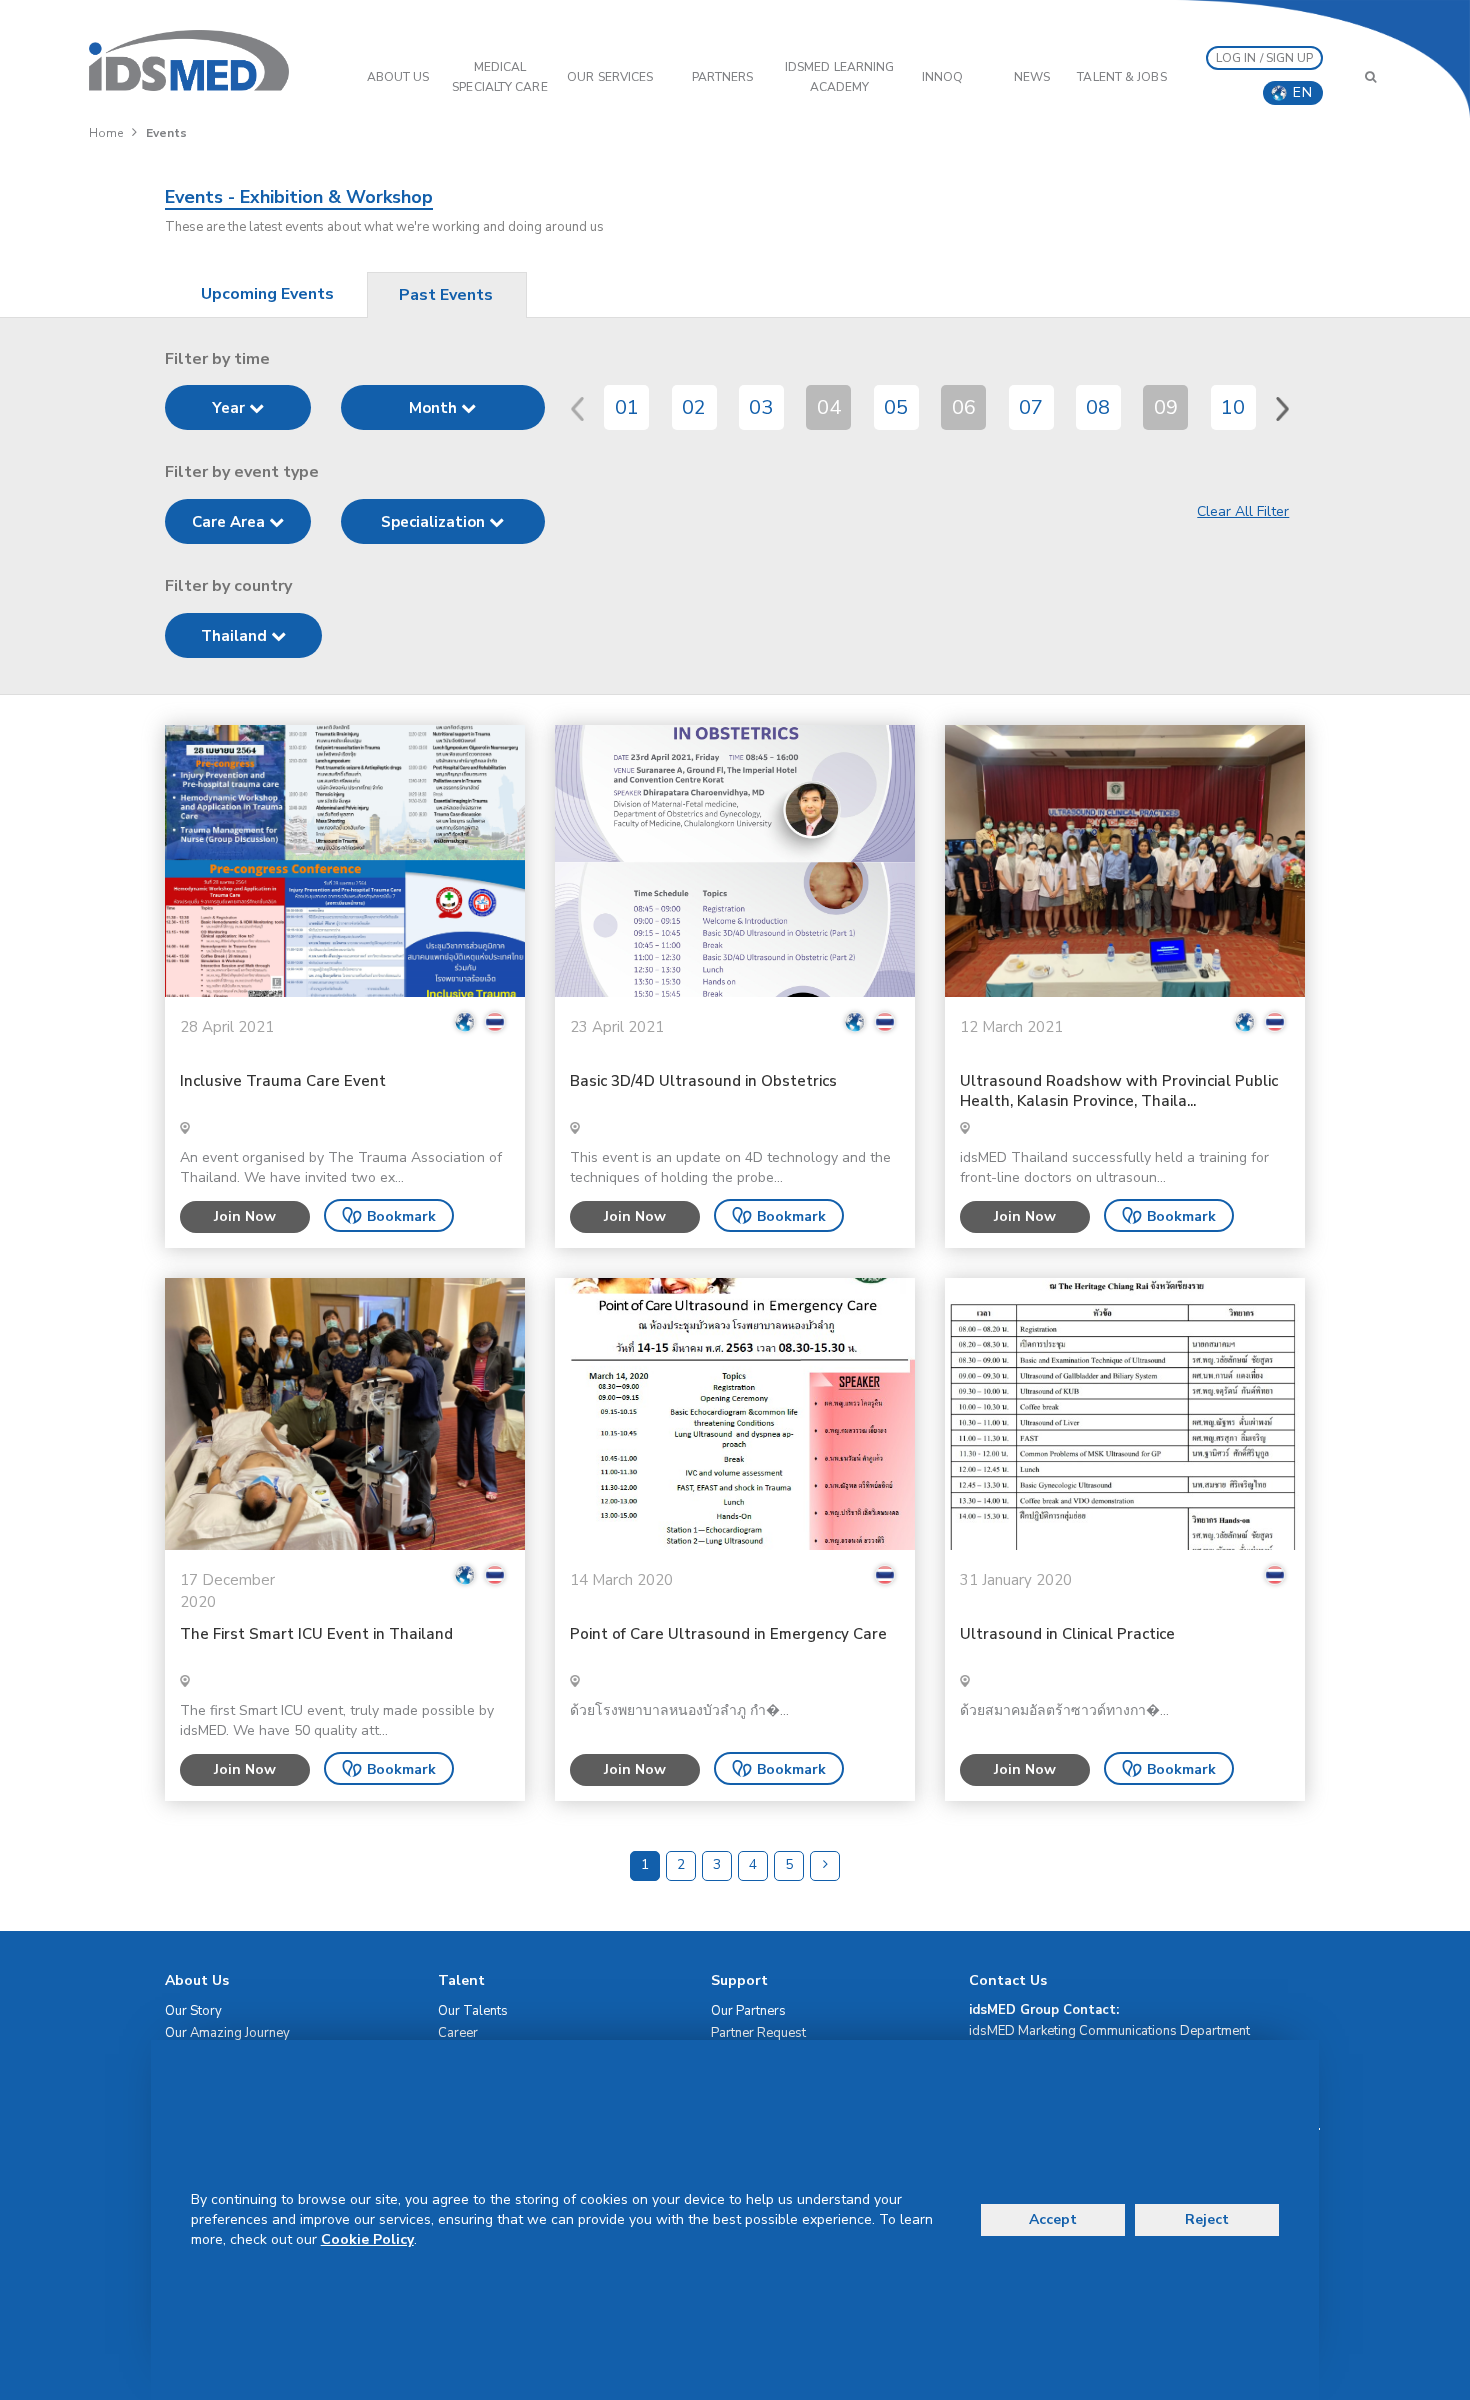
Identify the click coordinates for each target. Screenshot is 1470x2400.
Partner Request (758, 2033)
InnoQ (943, 77)
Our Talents (473, 2011)
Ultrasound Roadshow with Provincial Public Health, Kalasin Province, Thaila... (1119, 1091)
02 (694, 407)
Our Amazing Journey (227, 2033)
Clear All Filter (1243, 511)
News (1032, 77)
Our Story (193, 2011)
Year (230, 408)
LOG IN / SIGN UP (1265, 58)
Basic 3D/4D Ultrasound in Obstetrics (703, 1081)
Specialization (435, 522)
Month (435, 408)
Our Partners (748, 2011)
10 (1233, 407)
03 (761, 407)
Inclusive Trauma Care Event (283, 1081)
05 (896, 407)
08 (1098, 407)
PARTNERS (723, 77)
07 (1031, 407)
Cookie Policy (367, 2239)
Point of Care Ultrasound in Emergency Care (728, 1634)
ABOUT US (398, 77)
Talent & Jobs (1121, 77)
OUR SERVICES (610, 77)
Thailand (236, 636)
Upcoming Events (267, 294)
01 (627, 407)
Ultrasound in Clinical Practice (1067, 1634)
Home (106, 133)
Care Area (230, 522)
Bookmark (401, 1216)
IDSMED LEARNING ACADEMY (840, 77)
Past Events (446, 295)
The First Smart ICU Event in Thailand (316, 1634)
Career (458, 2033)
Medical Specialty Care (499, 77)
